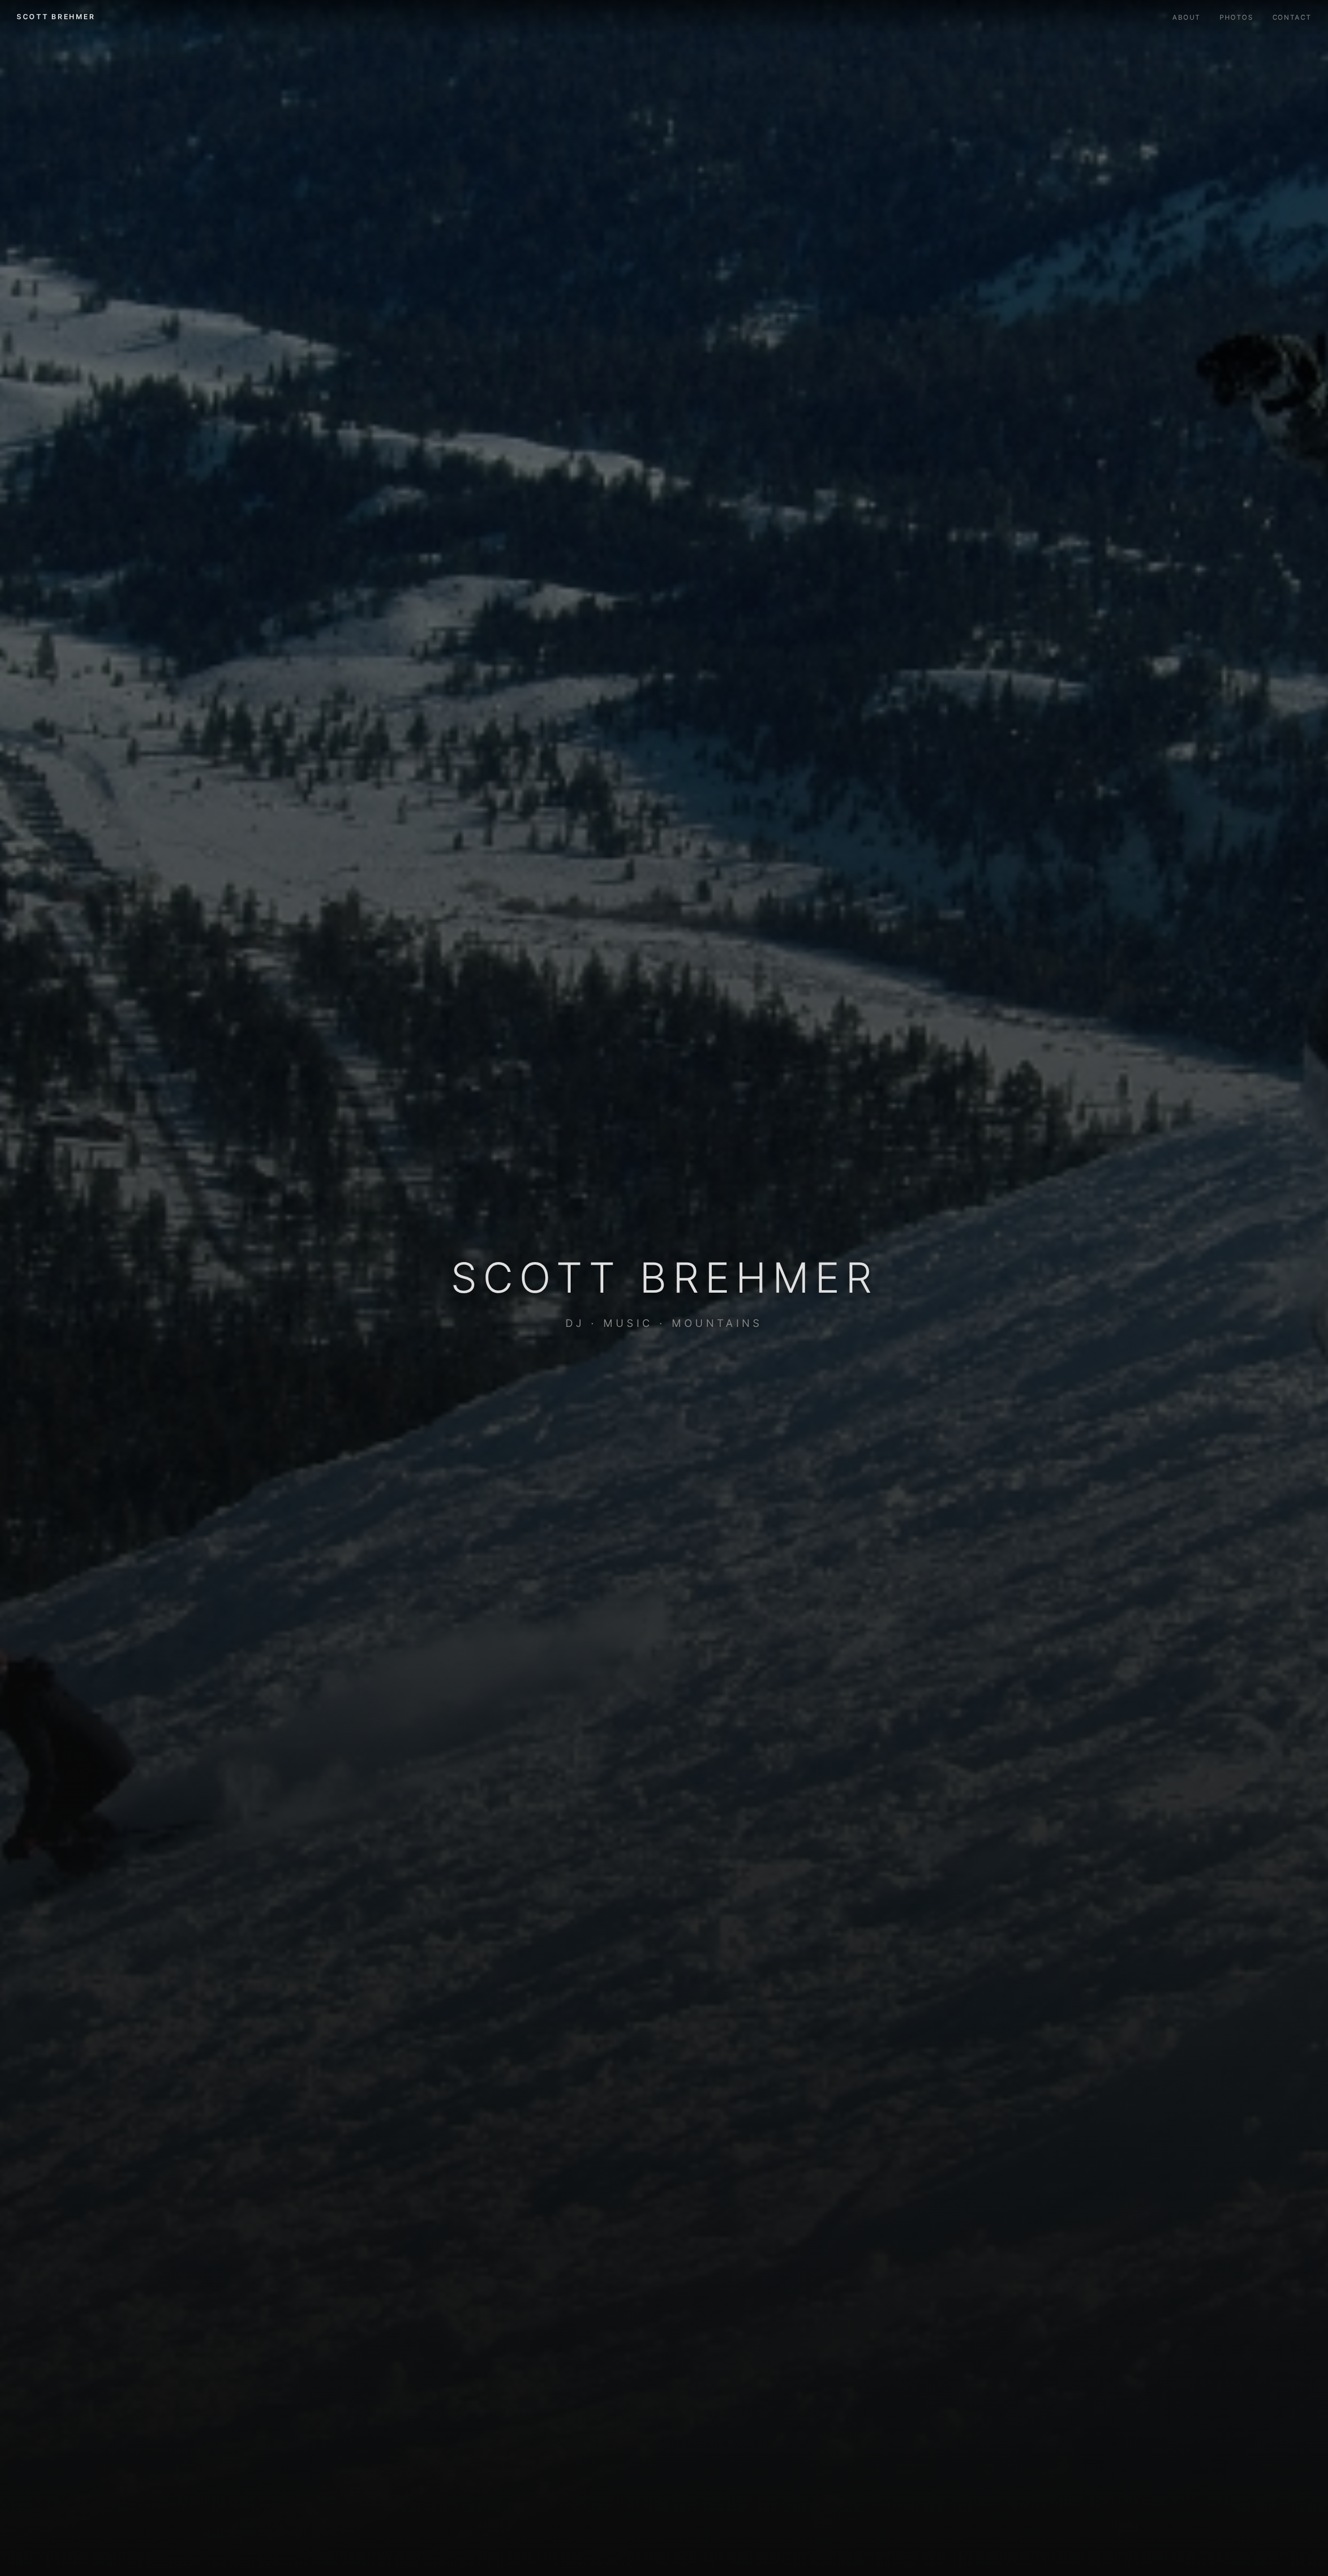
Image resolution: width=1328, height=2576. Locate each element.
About (1186, 17)
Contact (1292, 17)
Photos (1236, 17)
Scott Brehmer (56, 17)
